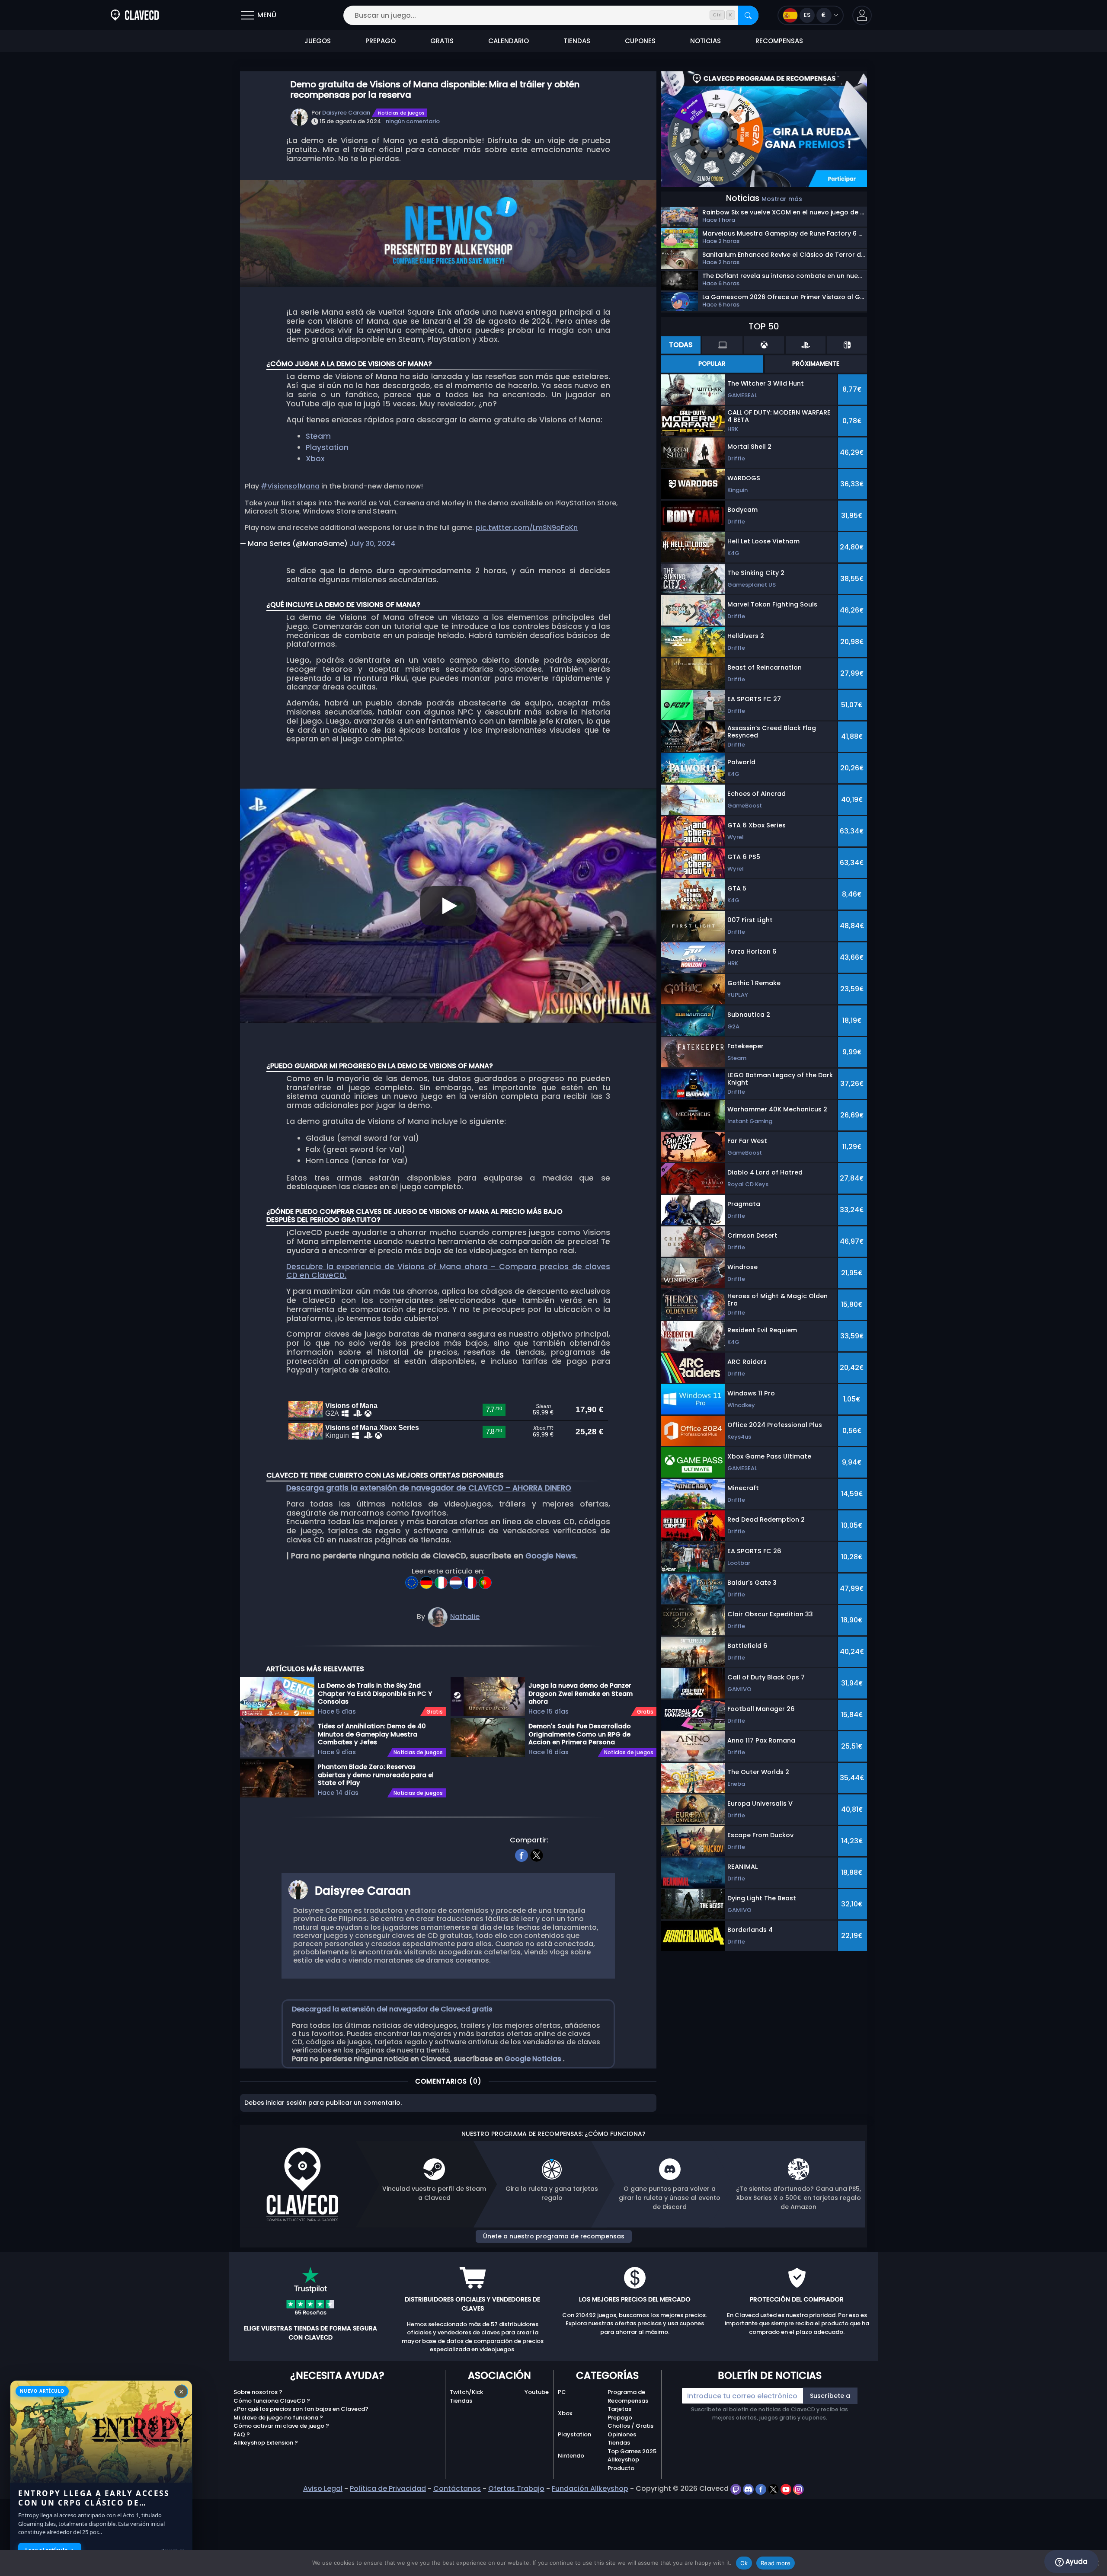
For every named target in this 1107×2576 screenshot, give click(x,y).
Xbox (315, 459)
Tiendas (461, 2401)
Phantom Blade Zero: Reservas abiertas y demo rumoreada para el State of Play (376, 1775)
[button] (862, 15)
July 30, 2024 (372, 544)
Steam (318, 436)
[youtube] (787, 2488)
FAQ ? (242, 2434)
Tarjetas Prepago (620, 2413)
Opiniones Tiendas (622, 2439)
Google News (551, 1556)
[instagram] (798, 2488)
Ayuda (1076, 2562)
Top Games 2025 (632, 2451)
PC (562, 2392)
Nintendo (571, 2456)
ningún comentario (413, 121)
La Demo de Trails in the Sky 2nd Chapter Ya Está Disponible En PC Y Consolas (375, 1693)
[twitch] (737, 2488)
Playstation (327, 447)
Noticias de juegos (401, 113)
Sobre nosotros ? (258, 2392)
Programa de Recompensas (628, 2396)
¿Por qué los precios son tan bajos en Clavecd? (301, 2409)
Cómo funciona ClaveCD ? (272, 2401)
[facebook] (522, 1854)
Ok (744, 2563)
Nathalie (465, 1617)
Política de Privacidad (388, 2488)
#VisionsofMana (290, 486)
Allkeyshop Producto (623, 2464)
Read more (776, 2563)
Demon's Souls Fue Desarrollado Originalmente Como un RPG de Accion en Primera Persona (580, 1734)
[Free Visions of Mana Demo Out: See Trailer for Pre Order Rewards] (413, 1580)
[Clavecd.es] (135, 15)
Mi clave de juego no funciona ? (278, 2418)
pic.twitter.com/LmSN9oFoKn (527, 528)
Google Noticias (534, 2059)
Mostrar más (782, 199)
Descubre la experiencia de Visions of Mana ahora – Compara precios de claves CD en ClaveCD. (448, 1271)
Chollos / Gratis (630, 2426)
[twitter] (537, 1854)
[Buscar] (748, 15)
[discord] (749, 2488)
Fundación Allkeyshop (590, 2488)
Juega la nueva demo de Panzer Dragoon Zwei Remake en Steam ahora (581, 1693)
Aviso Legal (323, 2488)
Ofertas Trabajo (516, 2488)
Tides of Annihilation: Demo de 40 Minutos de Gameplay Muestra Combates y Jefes (372, 1734)
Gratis (435, 1712)
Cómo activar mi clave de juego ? (281, 2426)
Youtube (537, 2392)
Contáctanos (457, 2488)
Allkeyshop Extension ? (266, 2443)
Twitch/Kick (466, 2392)
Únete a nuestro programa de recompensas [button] (554, 2236)
